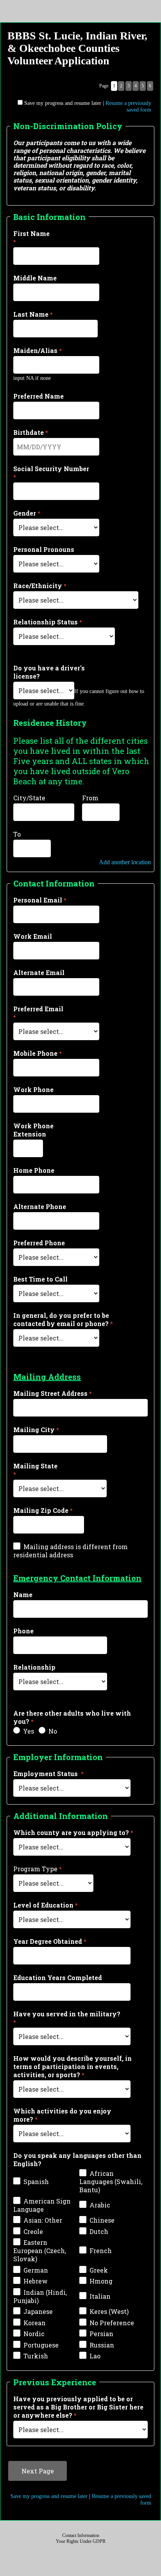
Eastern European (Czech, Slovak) (40, 2251)
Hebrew (36, 2281)
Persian (101, 2334)
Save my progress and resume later (63, 103)
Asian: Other (43, 2220)
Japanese (38, 2311)
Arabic (100, 2205)
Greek (99, 2270)
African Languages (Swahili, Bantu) (111, 2182)
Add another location (125, 862)
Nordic (34, 2334)
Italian (100, 2296)
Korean (35, 2323)
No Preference (112, 2323)
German (36, 2270)
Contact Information (81, 2535)
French (101, 2251)
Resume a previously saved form (128, 106)
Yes (29, 1731)
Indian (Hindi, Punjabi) (40, 2296)
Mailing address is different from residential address (71, 1551)
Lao (95, 2356)
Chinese (102, 2220)
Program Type (35, 1869)
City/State (29, 798)
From (90, 798)
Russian (102, 2345)
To (17, 834)
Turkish (36, 2356)
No (53, 1731)
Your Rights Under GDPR (81, 2541)
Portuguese (41, 2345)
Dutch (99, 2231)
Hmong (101, 2281)
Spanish (36, 2182)
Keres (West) (109, 2311)
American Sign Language (42, 2205)
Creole (33, 2231)
